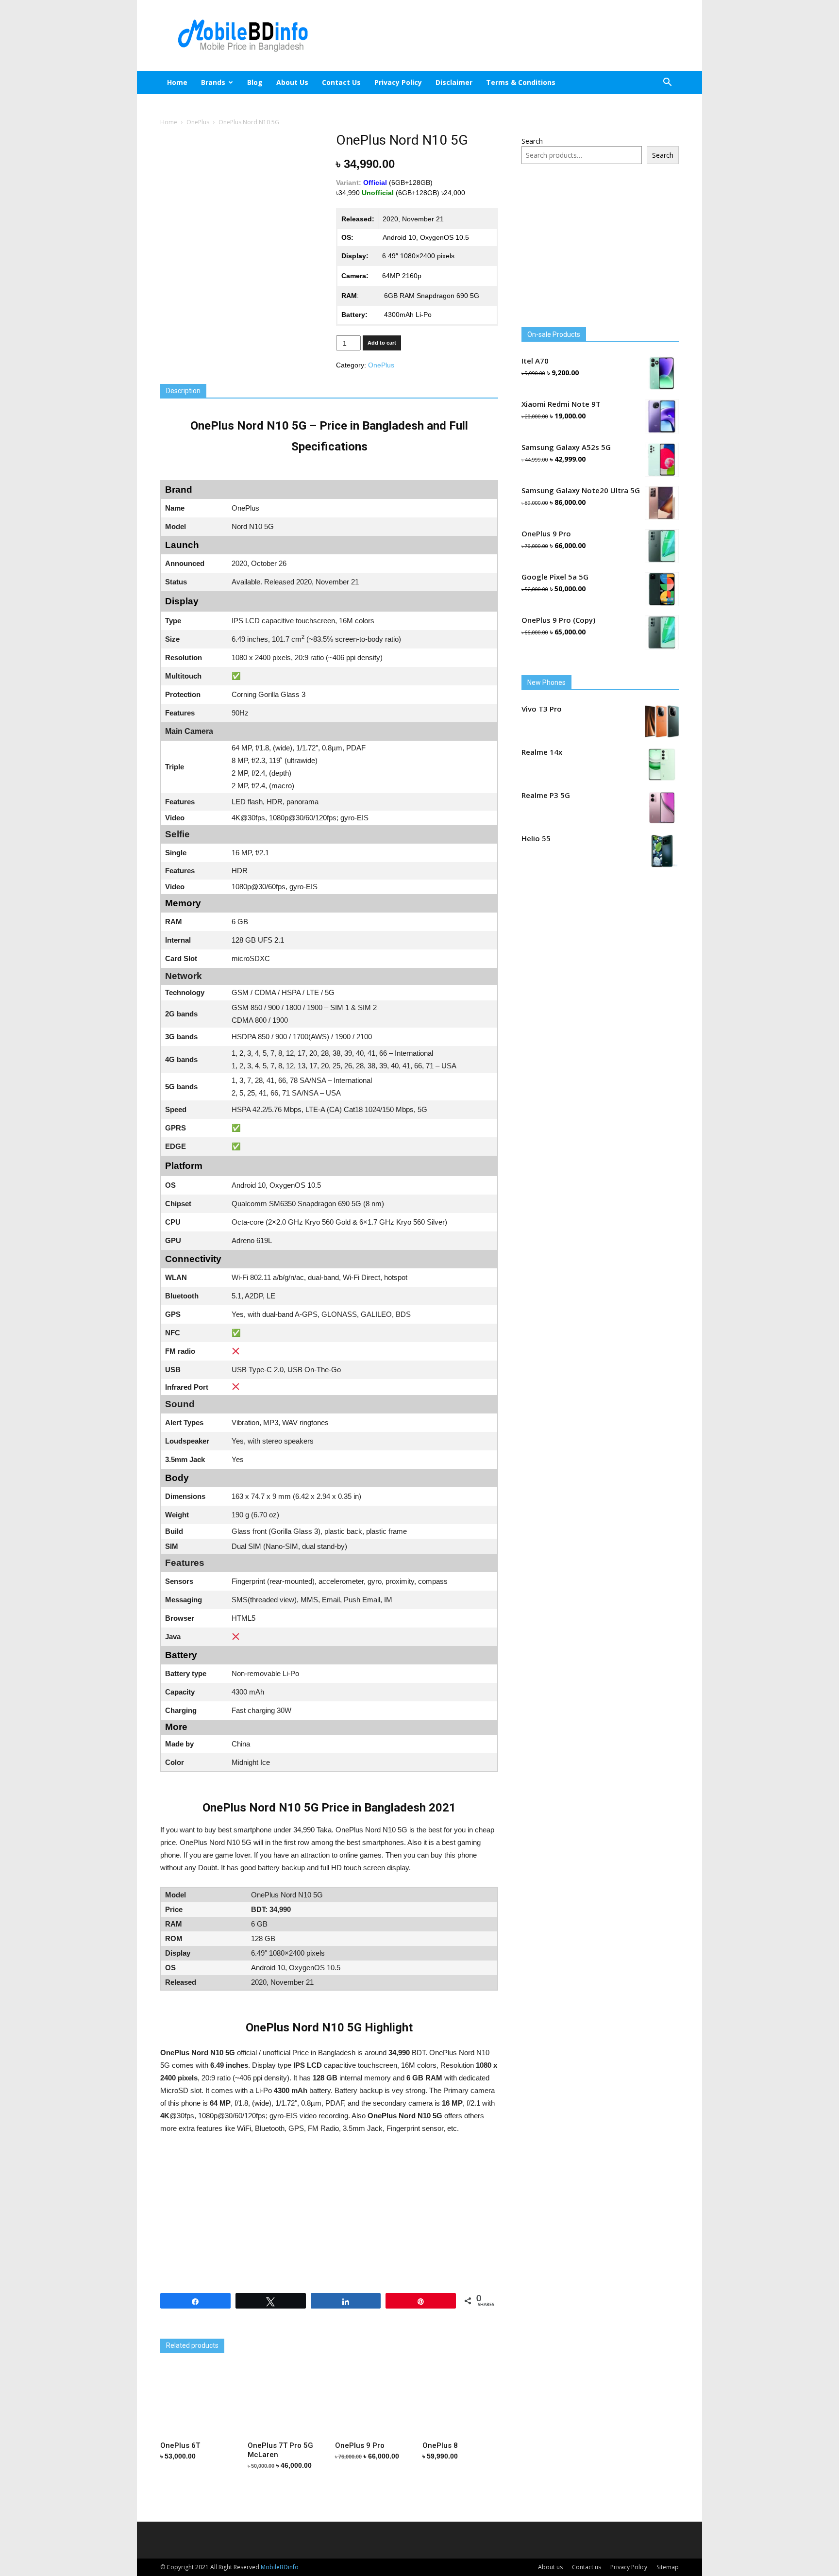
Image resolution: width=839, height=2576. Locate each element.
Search (532, 141)
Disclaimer (454, 82)
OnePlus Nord (183, 2331)
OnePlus (198, 122)
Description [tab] (183, 391)
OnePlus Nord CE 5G (306, 2331)
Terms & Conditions (521, 82)
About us (292, 82)
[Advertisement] (502, 35)
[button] (667, 83)
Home (177, 82)
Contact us (341, 82)
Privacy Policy (398, 82)
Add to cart (382, 343)
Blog (255, 82)
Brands (213, 82)
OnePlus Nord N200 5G (421, 2331)
